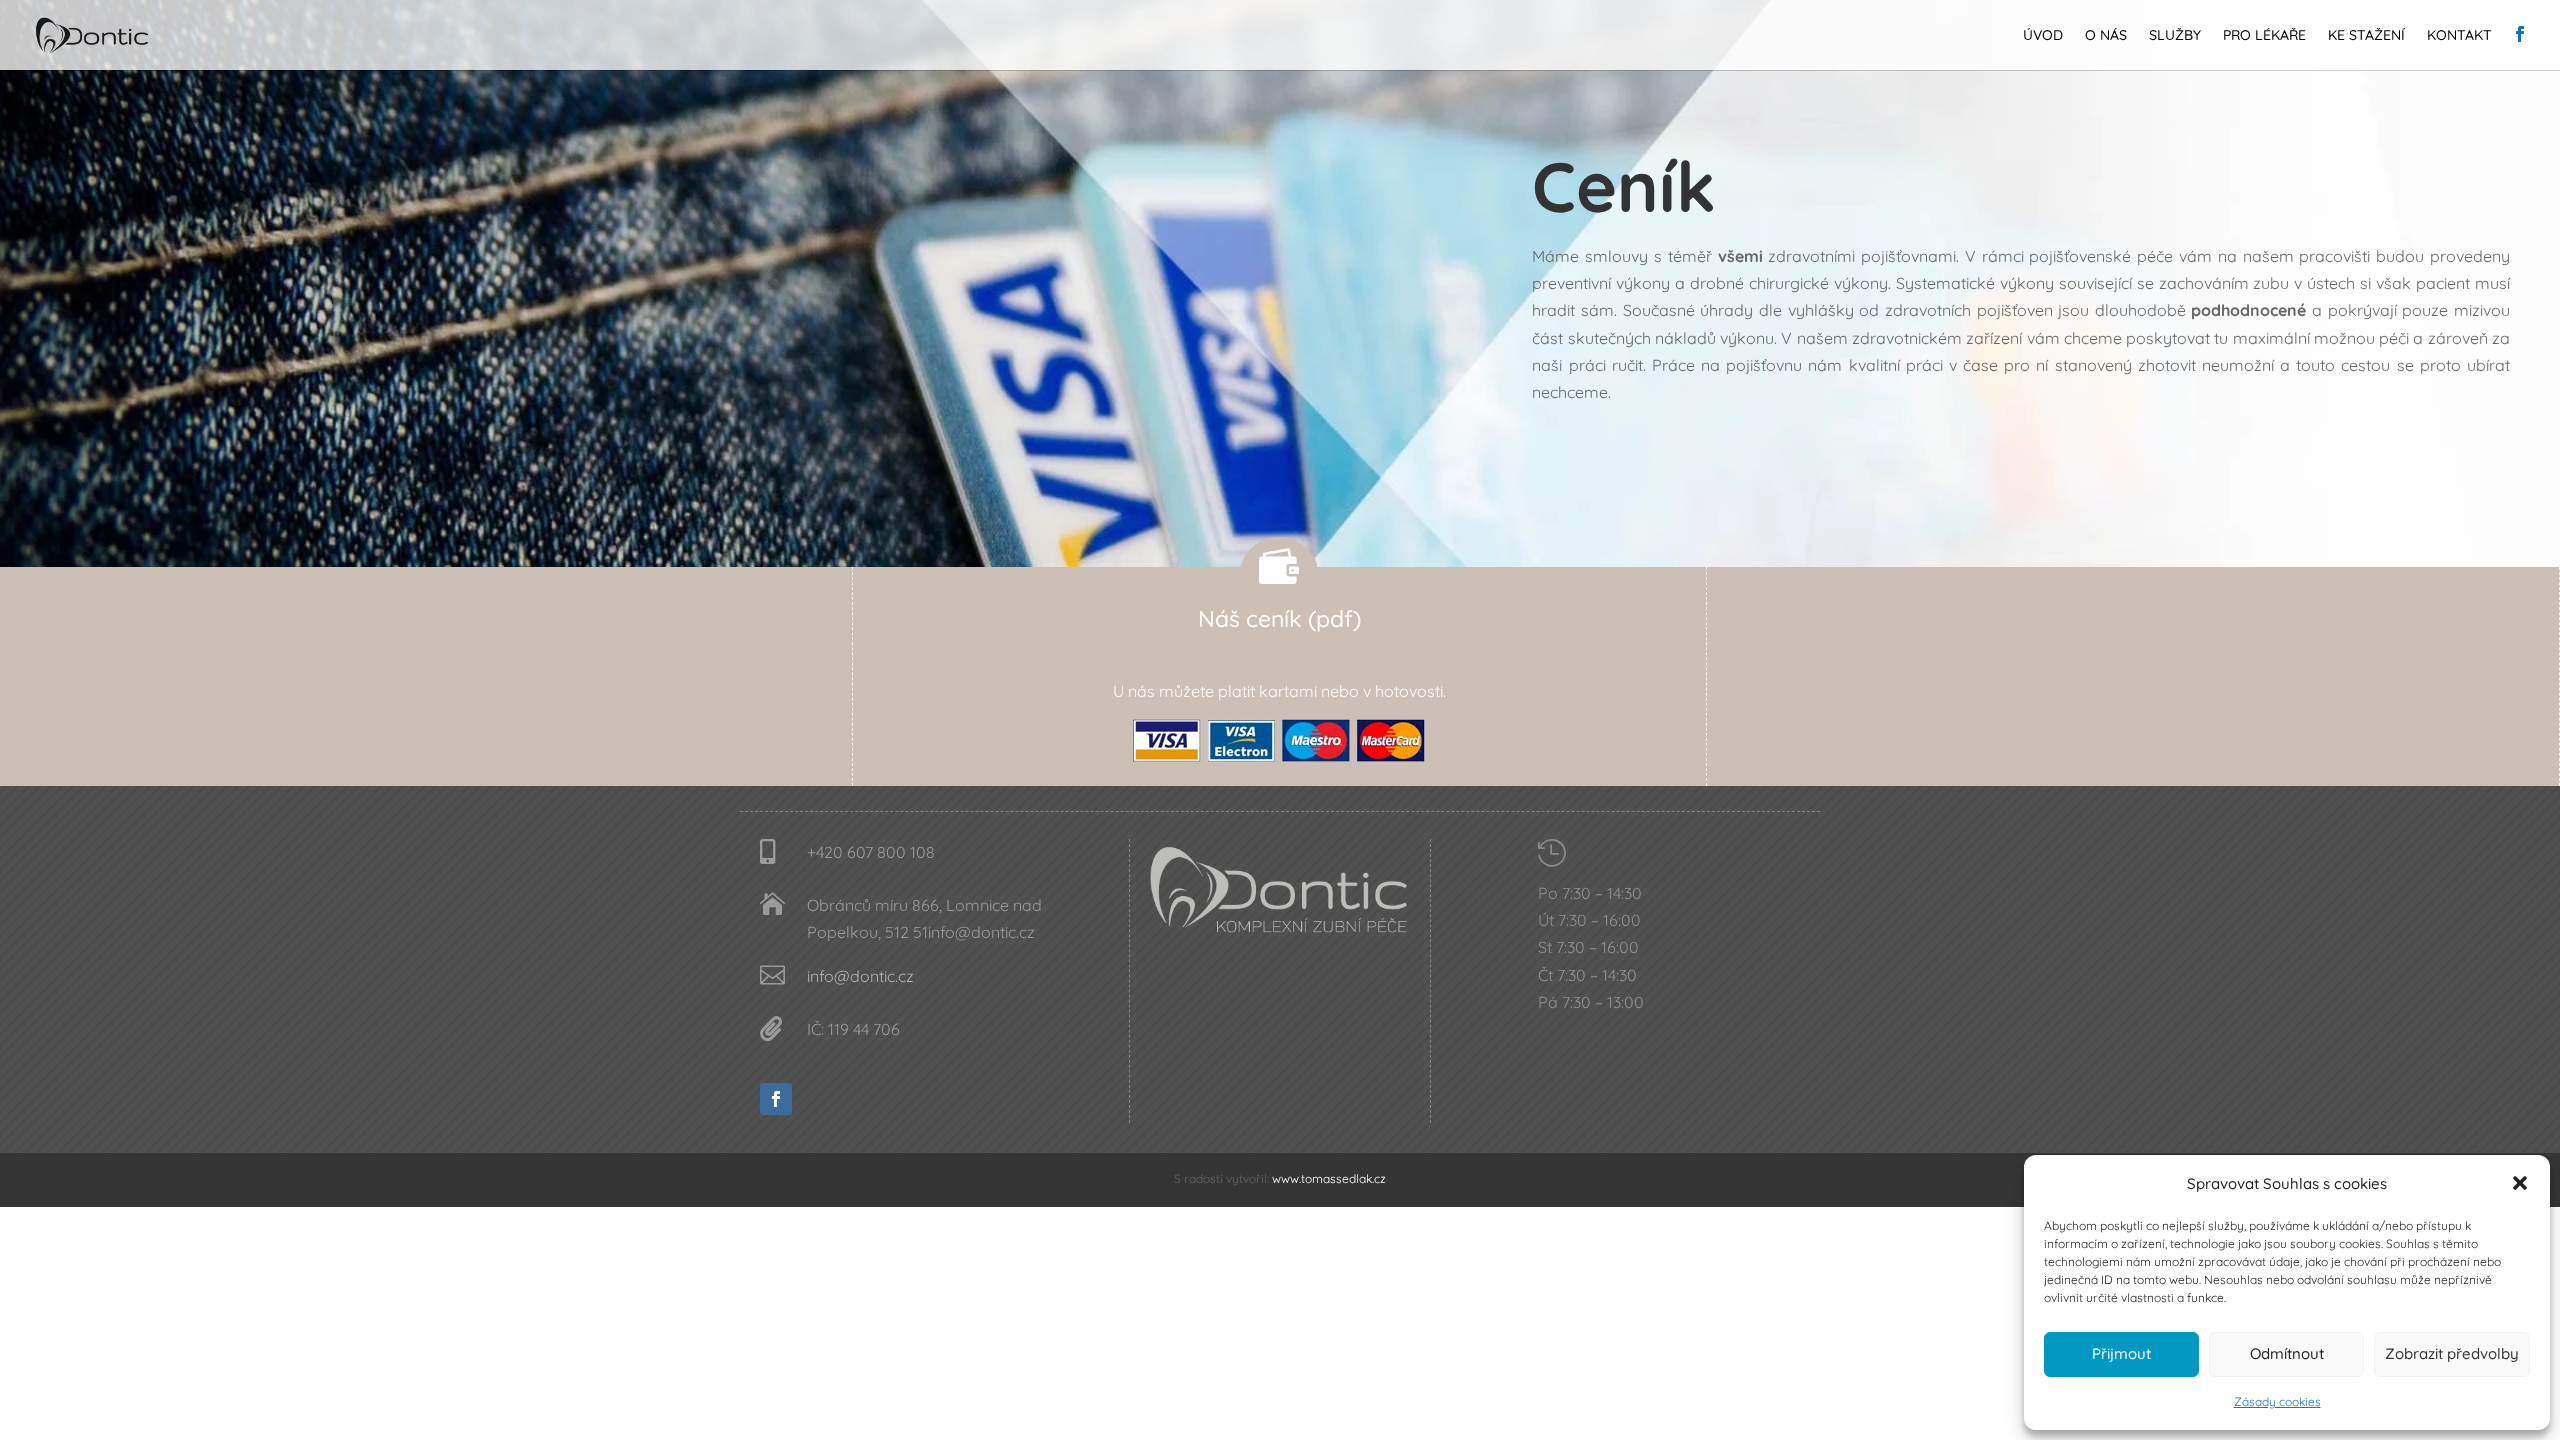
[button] (2520, 1183)
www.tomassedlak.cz (1329, 1178)
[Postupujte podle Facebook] (776, 1099)
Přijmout (2121, 1353)
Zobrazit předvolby (2452, 1353)
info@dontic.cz (860, 976)
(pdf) (1334, 618)
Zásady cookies (2277, 1401)
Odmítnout (2287, 1353)
